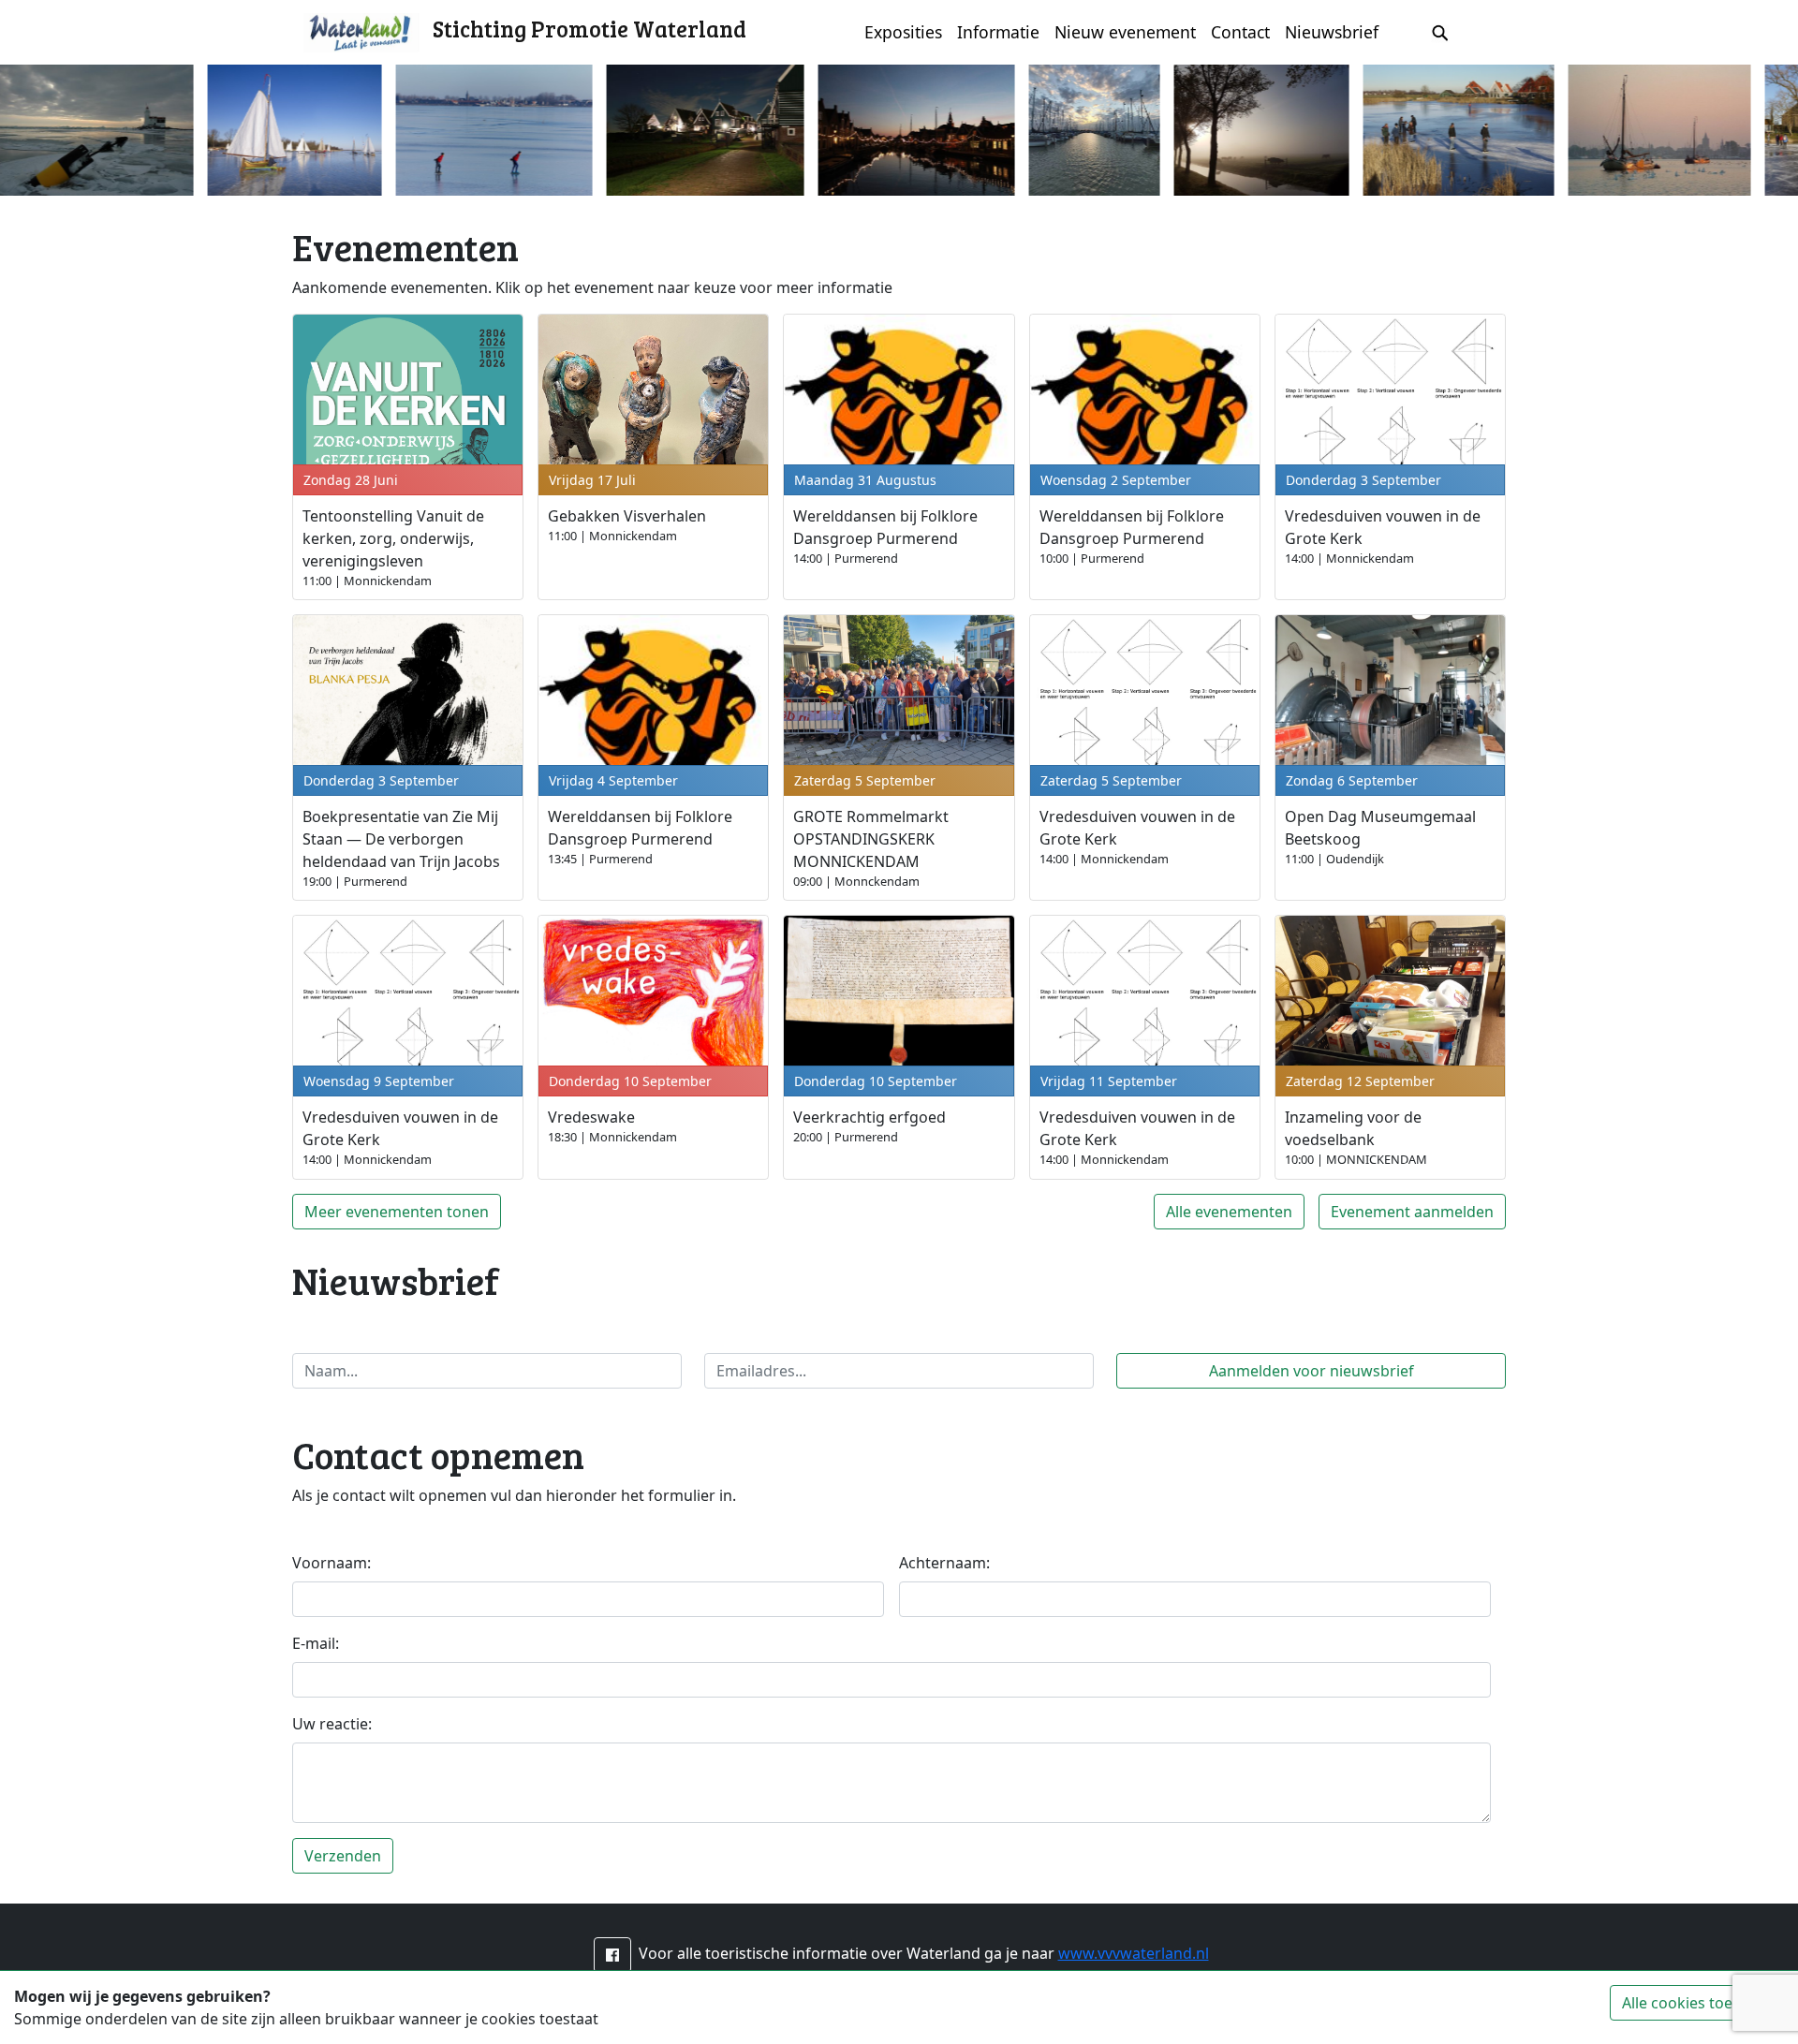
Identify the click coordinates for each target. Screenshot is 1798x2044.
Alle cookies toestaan (1697, 2003)
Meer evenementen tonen (397, 1212)
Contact (1240, 32)
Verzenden (343, 1856)
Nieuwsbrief (1332, 32)
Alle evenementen (1229, 1212)
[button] (612, 1955)
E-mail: (316, 1643)
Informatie (998, 32)
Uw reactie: (332, 1724)
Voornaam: (332, 1563)
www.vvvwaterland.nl (1134, 1953)
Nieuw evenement (1125, 32)
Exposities (903, 32)
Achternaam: (944, 1563)
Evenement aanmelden (1412, 1212)
